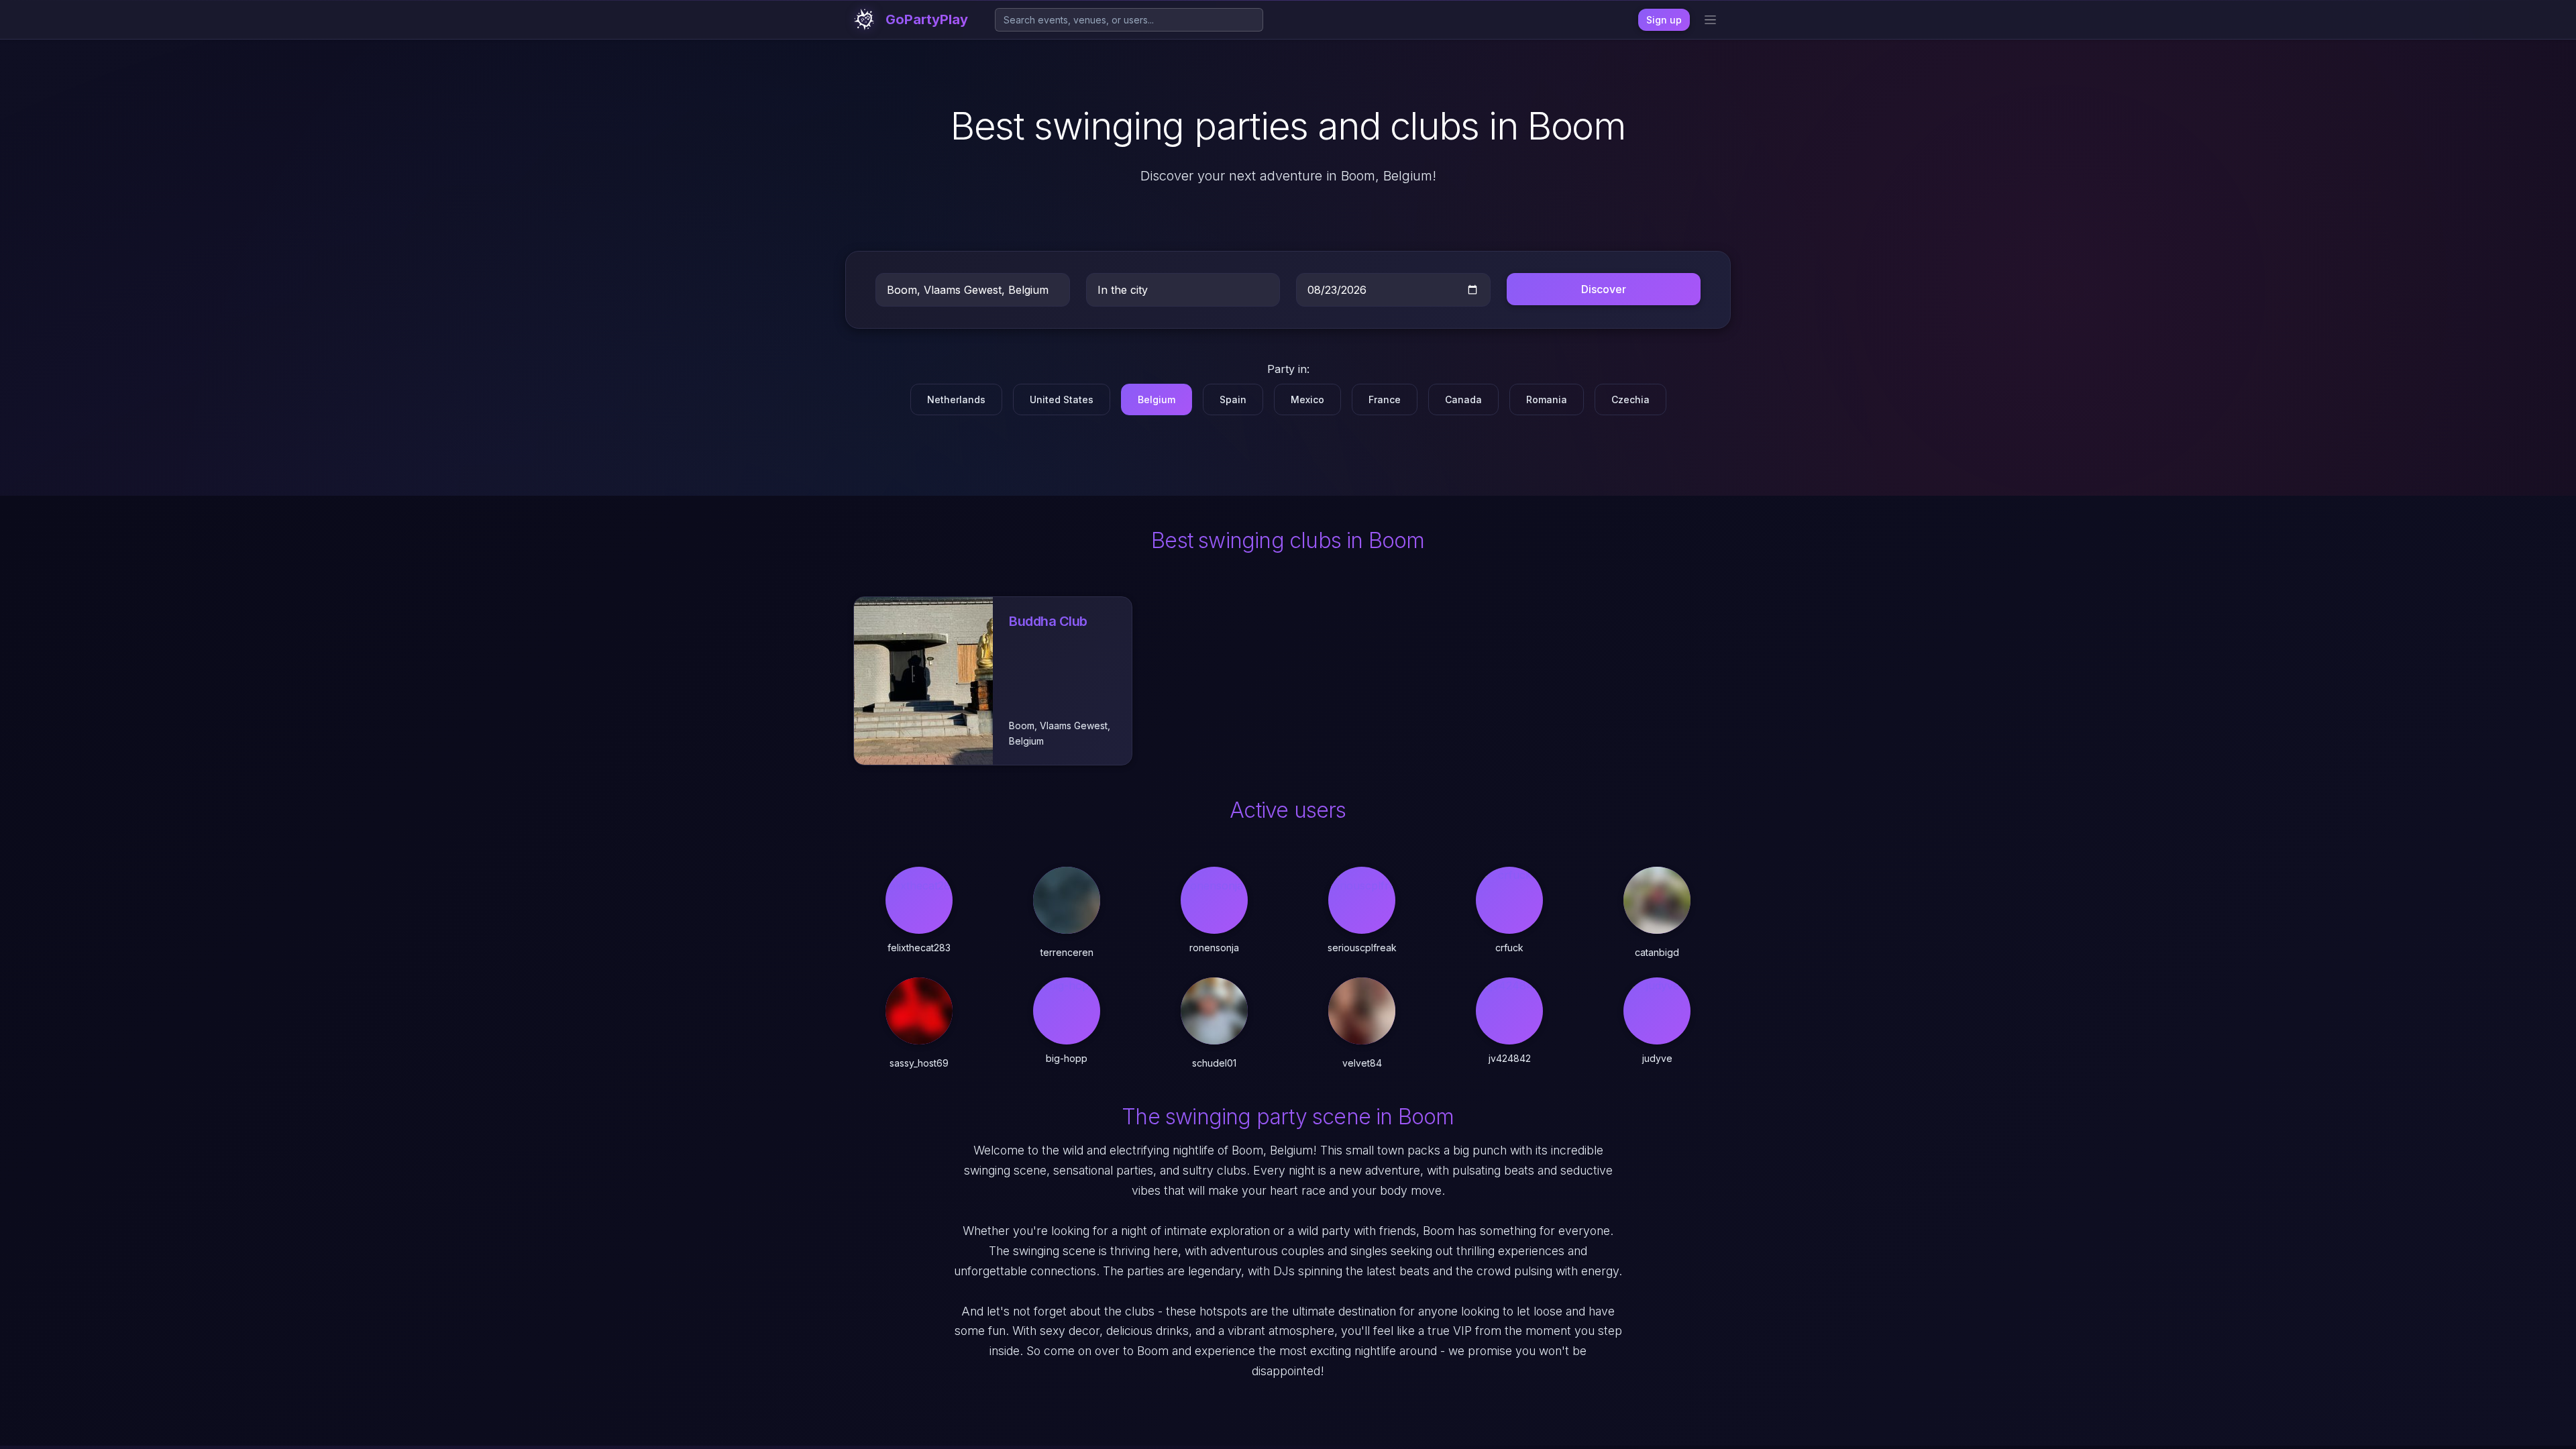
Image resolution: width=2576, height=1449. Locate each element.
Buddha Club (1048, 621)
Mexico (1307, 399)
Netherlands (956, 399)
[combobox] (1129, 20)
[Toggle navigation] (1710, 20)
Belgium (1157, 399)
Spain (1233, 399)
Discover (1604, 289)
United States (1062, 399)
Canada (1463, 399)
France (1385, 399)
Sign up (1664, 20)
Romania (1547, 399)
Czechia (1630, 399)
